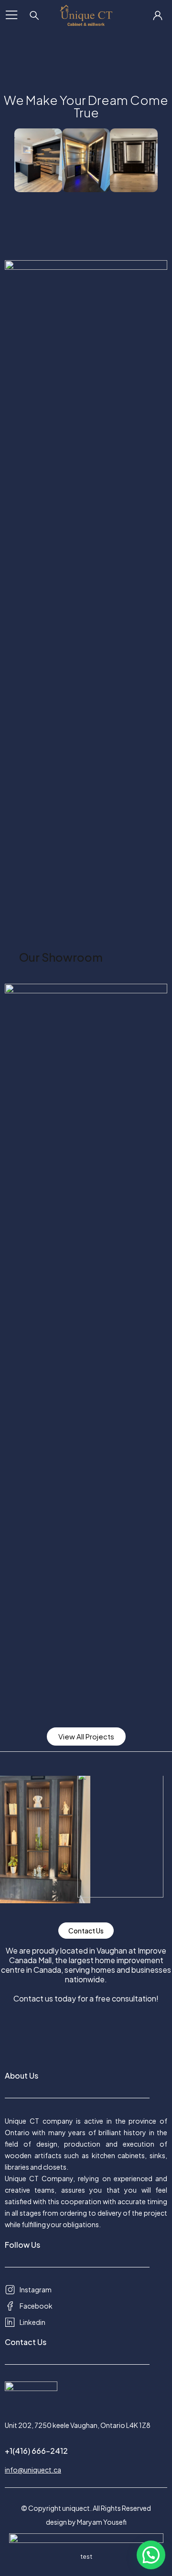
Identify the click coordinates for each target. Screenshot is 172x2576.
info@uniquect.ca (33, 2470)
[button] (151, 2555)
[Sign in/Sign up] (158, 15)
